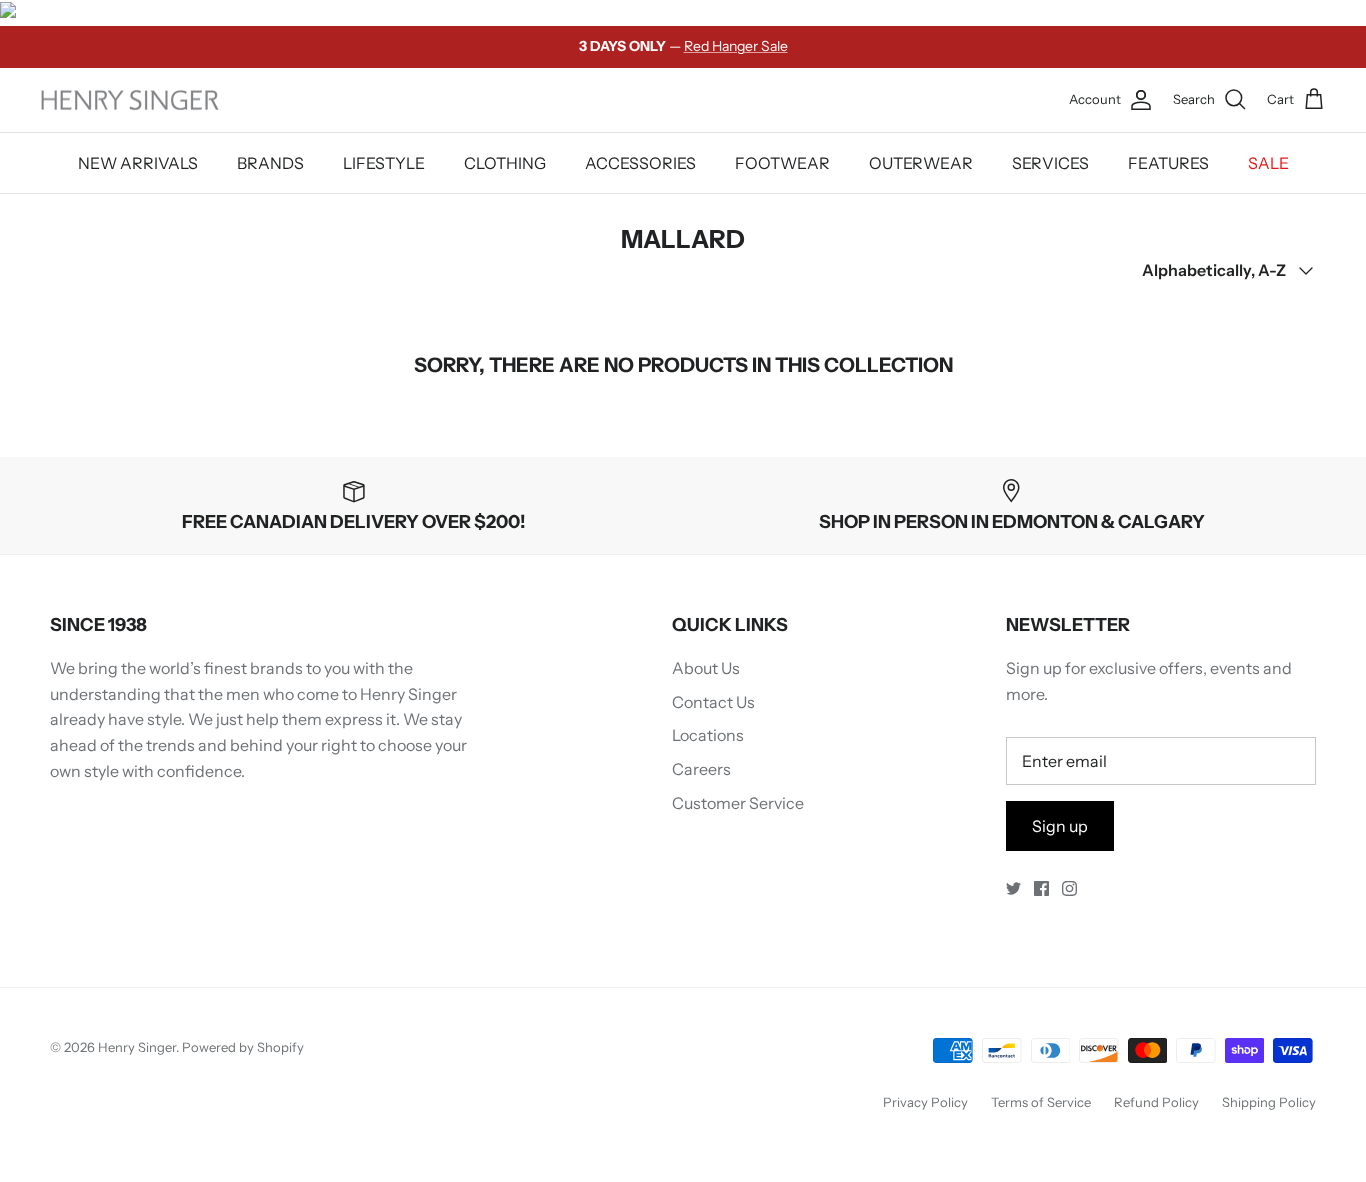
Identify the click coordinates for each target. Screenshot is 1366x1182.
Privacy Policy (925, 1102)
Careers (701, 769)
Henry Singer (137, 1047)
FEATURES (1168, 163)
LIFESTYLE (384, 163)
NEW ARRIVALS (138, 163)
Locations (708, 735)
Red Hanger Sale (736, 46)
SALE (1268, 163)
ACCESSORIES (640, 163)
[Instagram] (1069, 888)
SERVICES (1050, 163)
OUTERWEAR (921, 163)
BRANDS (270, 163)
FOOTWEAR (782, 163)
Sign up (1060, 826)
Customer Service (738, 803)
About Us (706, 668)
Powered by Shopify (243, 1047)
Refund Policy (1156, 1102)
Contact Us (713, 702)
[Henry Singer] (130, 100)
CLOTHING (505, 163)
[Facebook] (1041, 888)
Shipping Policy (1269, 1102)
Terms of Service (1041, 1102)
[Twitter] (1013, 888)
